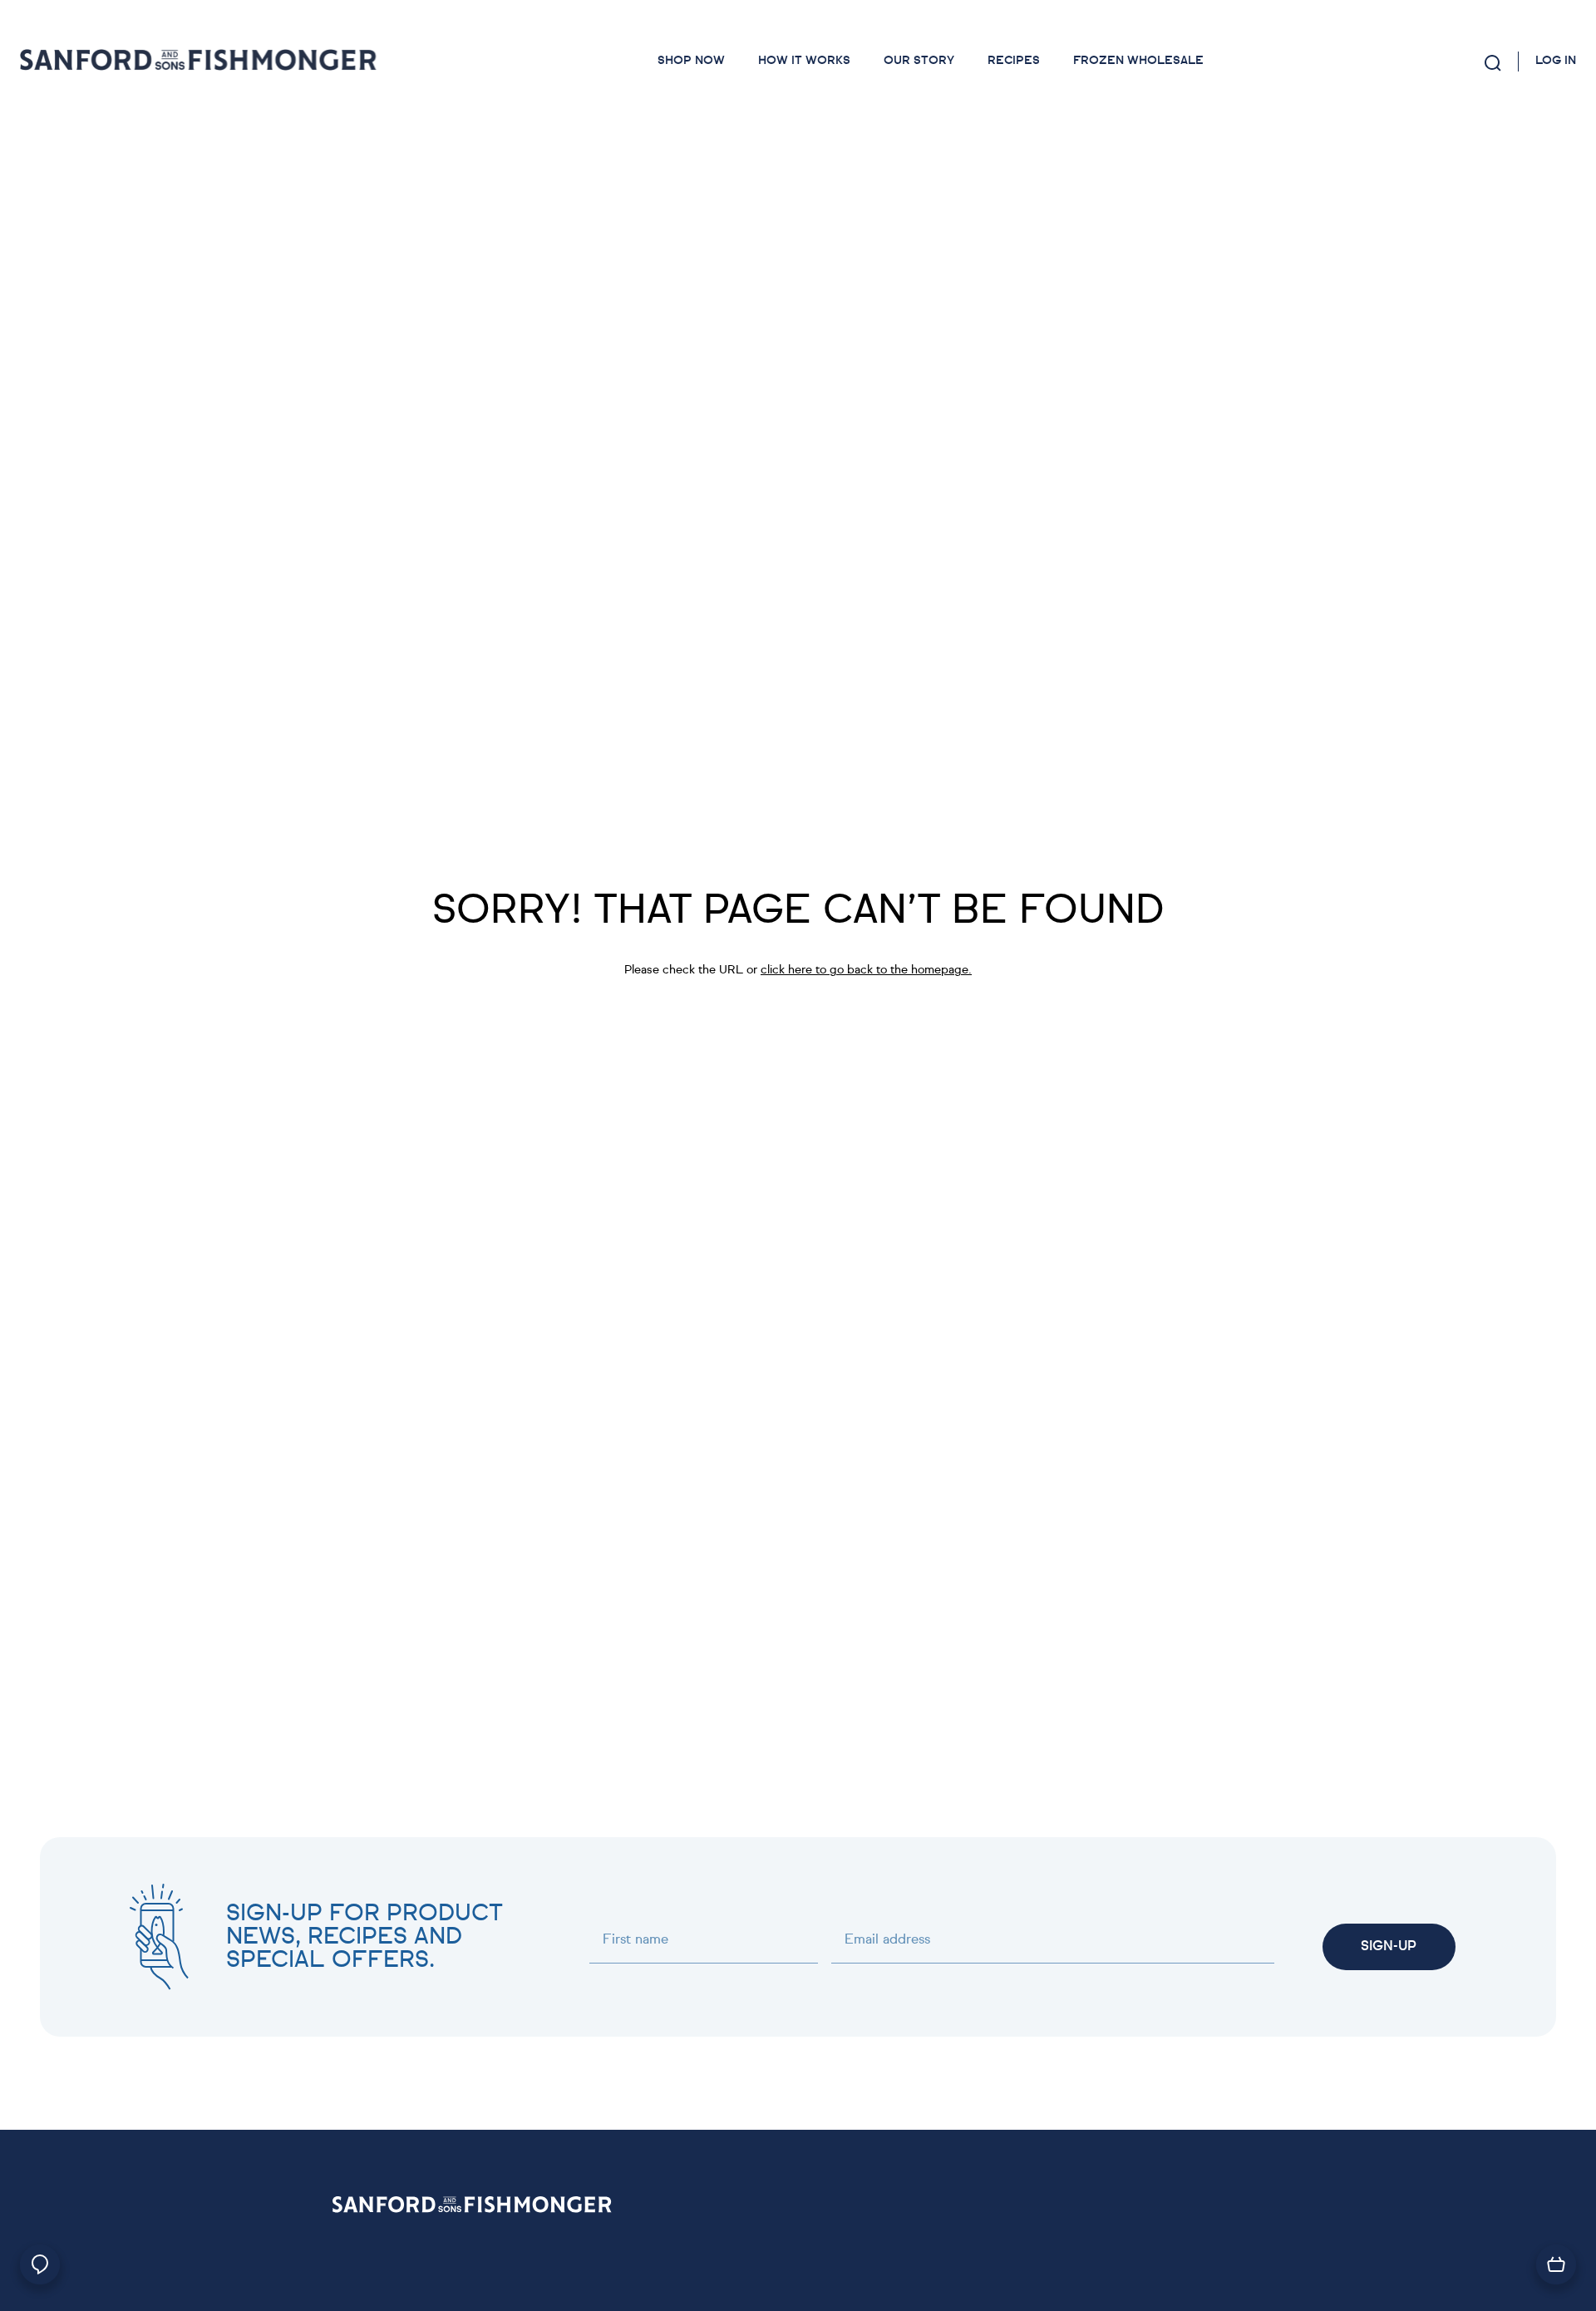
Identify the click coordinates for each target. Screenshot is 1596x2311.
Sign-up (1389, 1947)
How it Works (804, 61)
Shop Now (691, 61)
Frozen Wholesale (1138, 61)
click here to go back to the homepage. (866, 970)
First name (635, 1940)
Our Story (919, 61)
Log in (1556, 61)
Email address (887, 1940)
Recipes (1014, 61)
